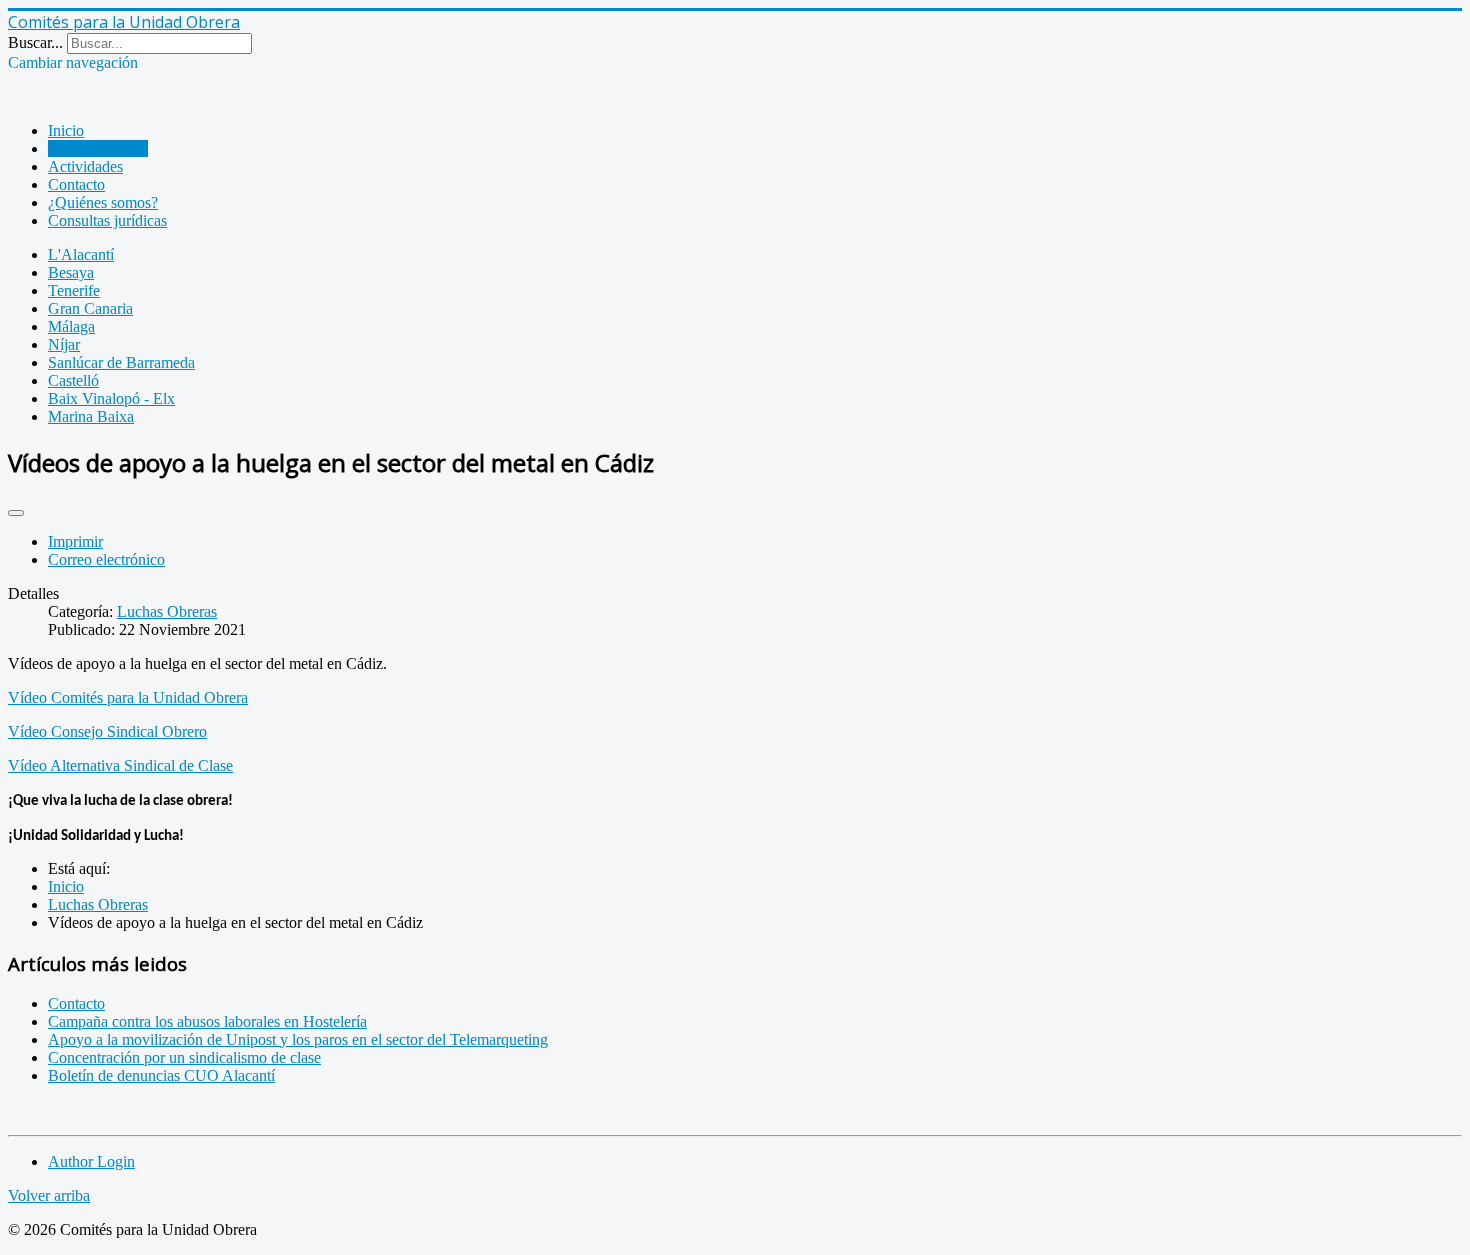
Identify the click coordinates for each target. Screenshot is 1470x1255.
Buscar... (35, 42)
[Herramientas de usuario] (16, 513)
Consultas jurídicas (107, 220)
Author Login (91, 1161)
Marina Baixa (91, 416)
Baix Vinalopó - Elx (111, 398)
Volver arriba (49, 1195)
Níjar (64, 344)
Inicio (66, 130)
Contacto (76, 184)
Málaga (71, 326)
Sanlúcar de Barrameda (121, 362)
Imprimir (75, 541)
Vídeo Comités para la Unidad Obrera (128, 697)
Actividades (85, 166)
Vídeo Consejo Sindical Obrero (107, 731)
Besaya (71, 272)
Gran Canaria (90, 308)
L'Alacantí (81, 254)
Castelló (73, 380)
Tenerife (74, 290)
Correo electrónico (106, 559)
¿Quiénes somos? (103, 202)
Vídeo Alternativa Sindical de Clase (120, 765)
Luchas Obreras (98, 148)
